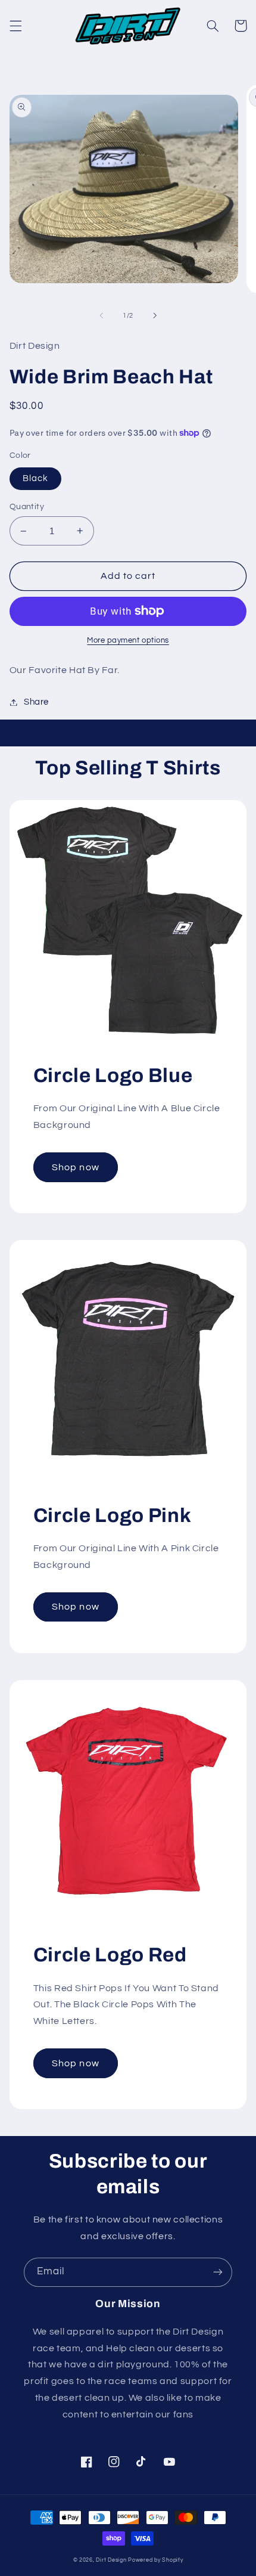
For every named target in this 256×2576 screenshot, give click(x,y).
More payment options (128, 641)
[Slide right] (155, 315)
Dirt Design (111, 2560)
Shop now (75, 1167)
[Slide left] (101, 315)
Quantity (27, 507)
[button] (15, 26)
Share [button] (36, 702)
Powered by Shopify (155, 2560)
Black (35, 478)
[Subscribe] (218, 2272)
